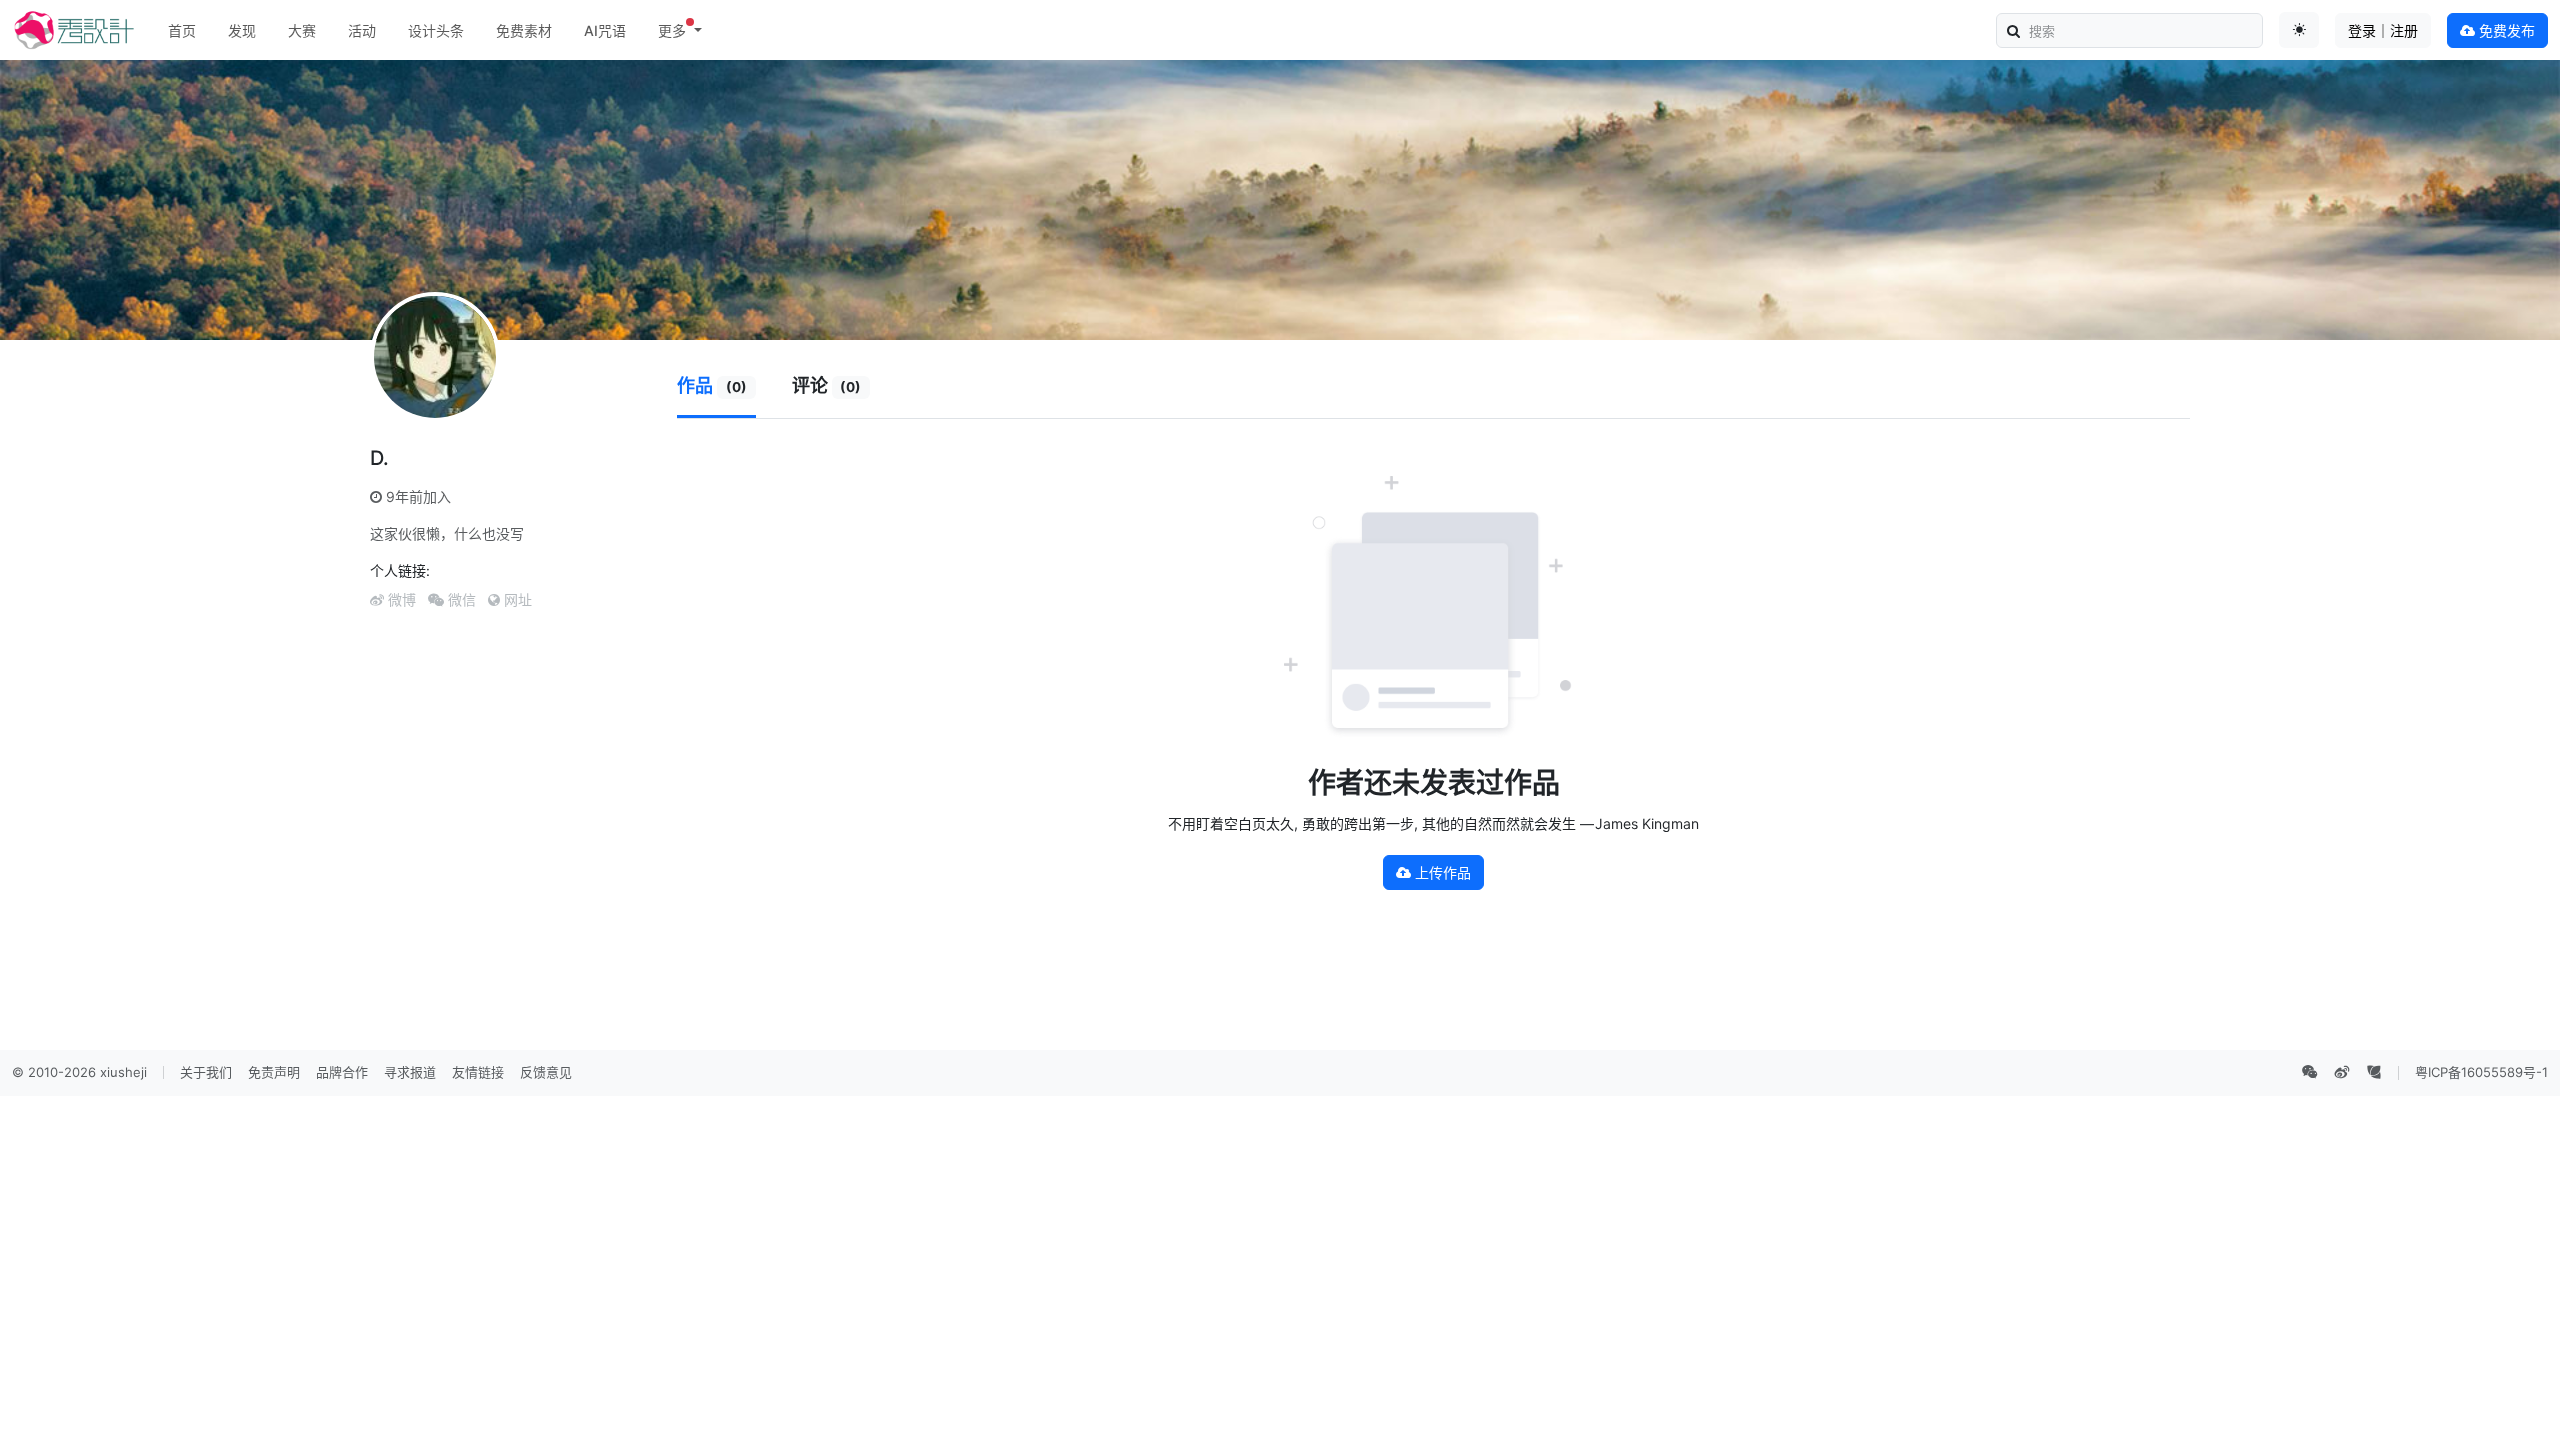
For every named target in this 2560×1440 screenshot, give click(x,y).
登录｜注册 (2383, 30)
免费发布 (2505, 30)
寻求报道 (410, 1072)
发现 (242, 30)
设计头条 (436, 30)
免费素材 (524, 30)
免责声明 (274, 1072)
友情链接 (478, 1072)
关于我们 (206, 1072)
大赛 (302, 30)
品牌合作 (342, 1072)
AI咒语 (605, 30)
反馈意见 (546, 1072)
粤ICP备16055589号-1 (2481, 1072)
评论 (827, 385)
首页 (182, 30)
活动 (362, 30)
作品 (712, 385)
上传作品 (1441, 872)
